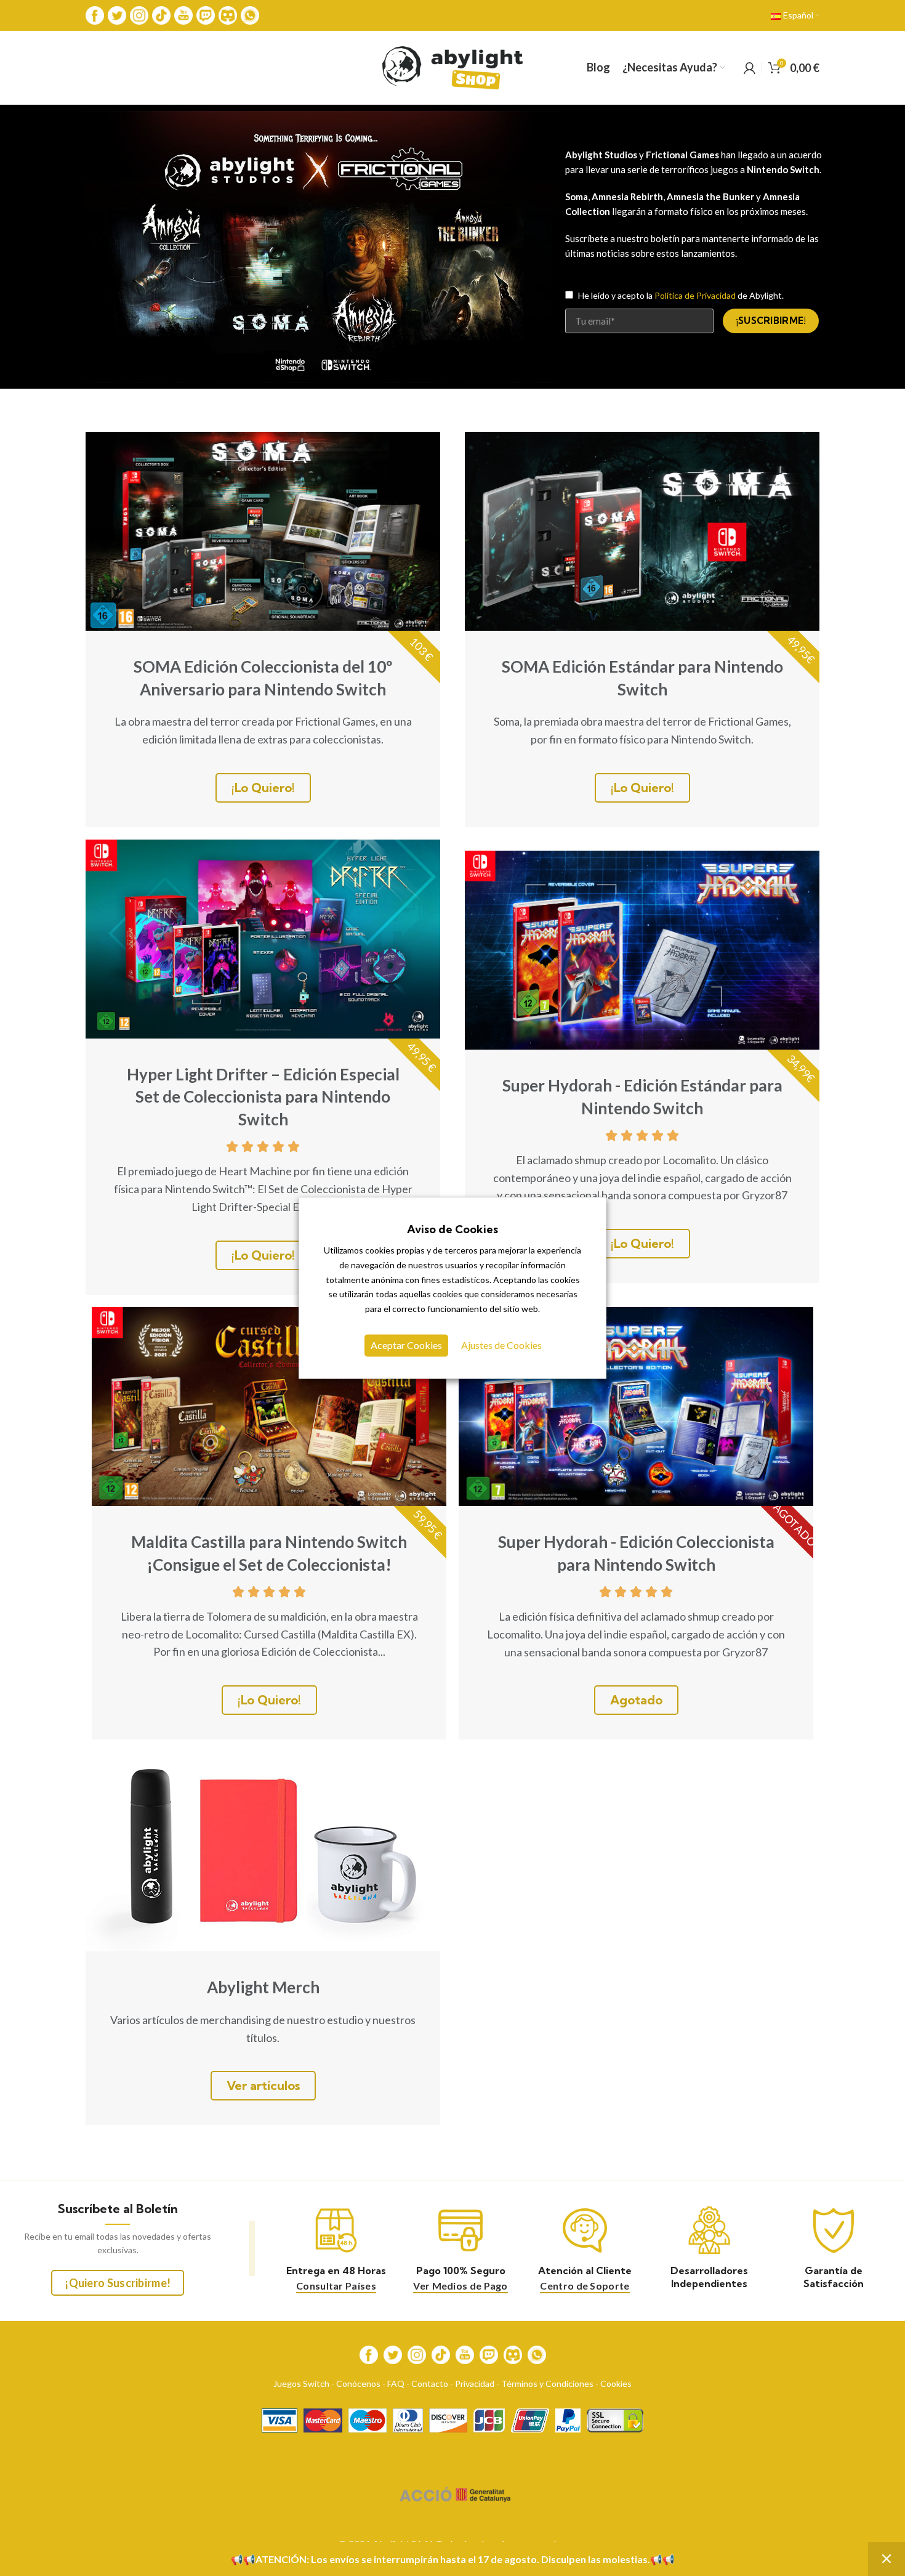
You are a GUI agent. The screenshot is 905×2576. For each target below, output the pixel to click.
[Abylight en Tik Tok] (161, 14)
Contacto (430, 2384)
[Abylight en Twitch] (206, 14)
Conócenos (358, 2384)
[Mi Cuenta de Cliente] (750, 68)
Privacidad (475, 2384)
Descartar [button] (887, 2559)
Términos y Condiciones (547, 2384)
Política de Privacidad (695, 295)
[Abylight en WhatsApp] (250, 14)
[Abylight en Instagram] (139, 14)
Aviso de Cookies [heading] (452, 1229)
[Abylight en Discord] (228, 14)
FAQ (396, 2384)
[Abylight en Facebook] (95, 14)
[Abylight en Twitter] (117, 14)
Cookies (616, 2384)
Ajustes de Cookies (501, 1346)
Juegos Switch (301, 2384)
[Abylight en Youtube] (183, 14)
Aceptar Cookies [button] (406, 1346)
